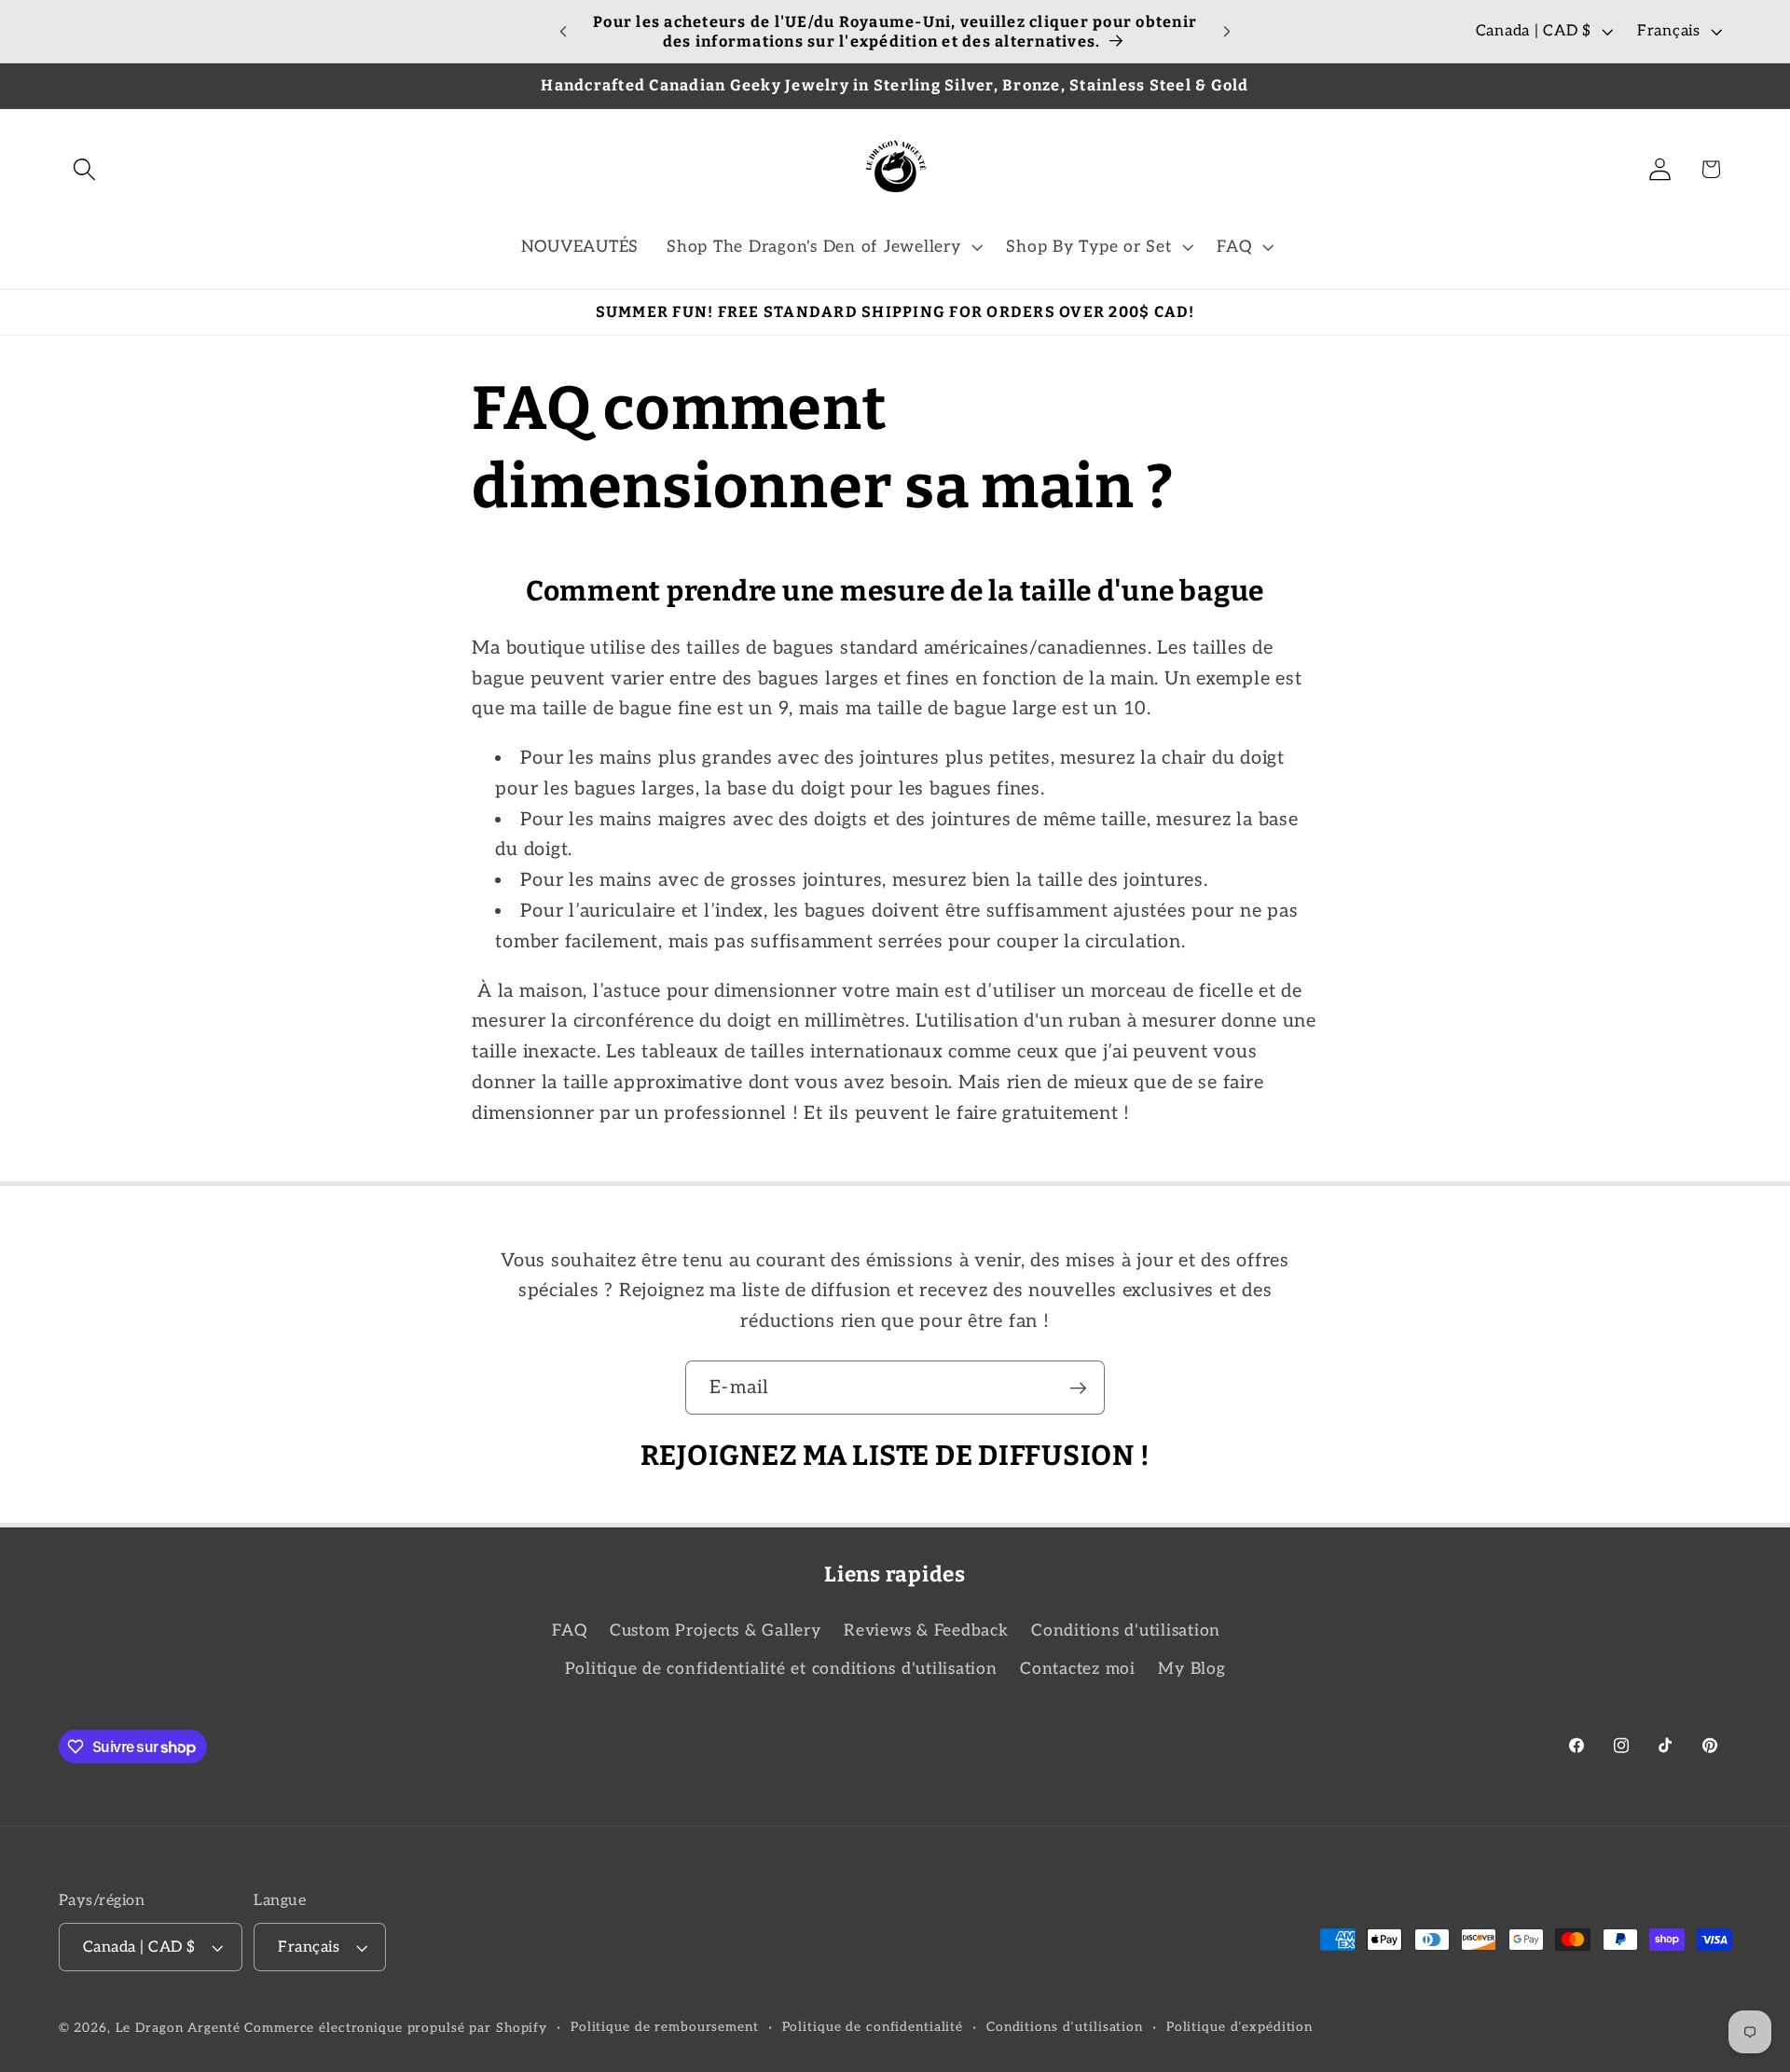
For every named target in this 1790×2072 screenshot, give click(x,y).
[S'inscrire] (1078, 1388)
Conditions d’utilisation (1065, 2027)
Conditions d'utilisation (1126, 1630)
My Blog (1191, 1669)
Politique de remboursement (665, 2027)
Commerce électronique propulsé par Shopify (396, 2028)
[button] (84, 169)
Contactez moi (1078, 1669)
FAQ (569, 1630)
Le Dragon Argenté (180, 2028)
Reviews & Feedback (926, 1630)
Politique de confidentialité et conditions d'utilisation (781, 1669)
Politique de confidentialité (873, 2027)
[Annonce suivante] (1227, 32)
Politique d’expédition (1239, 2027)
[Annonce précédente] (563, 32)
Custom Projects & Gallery (716, 1630)
